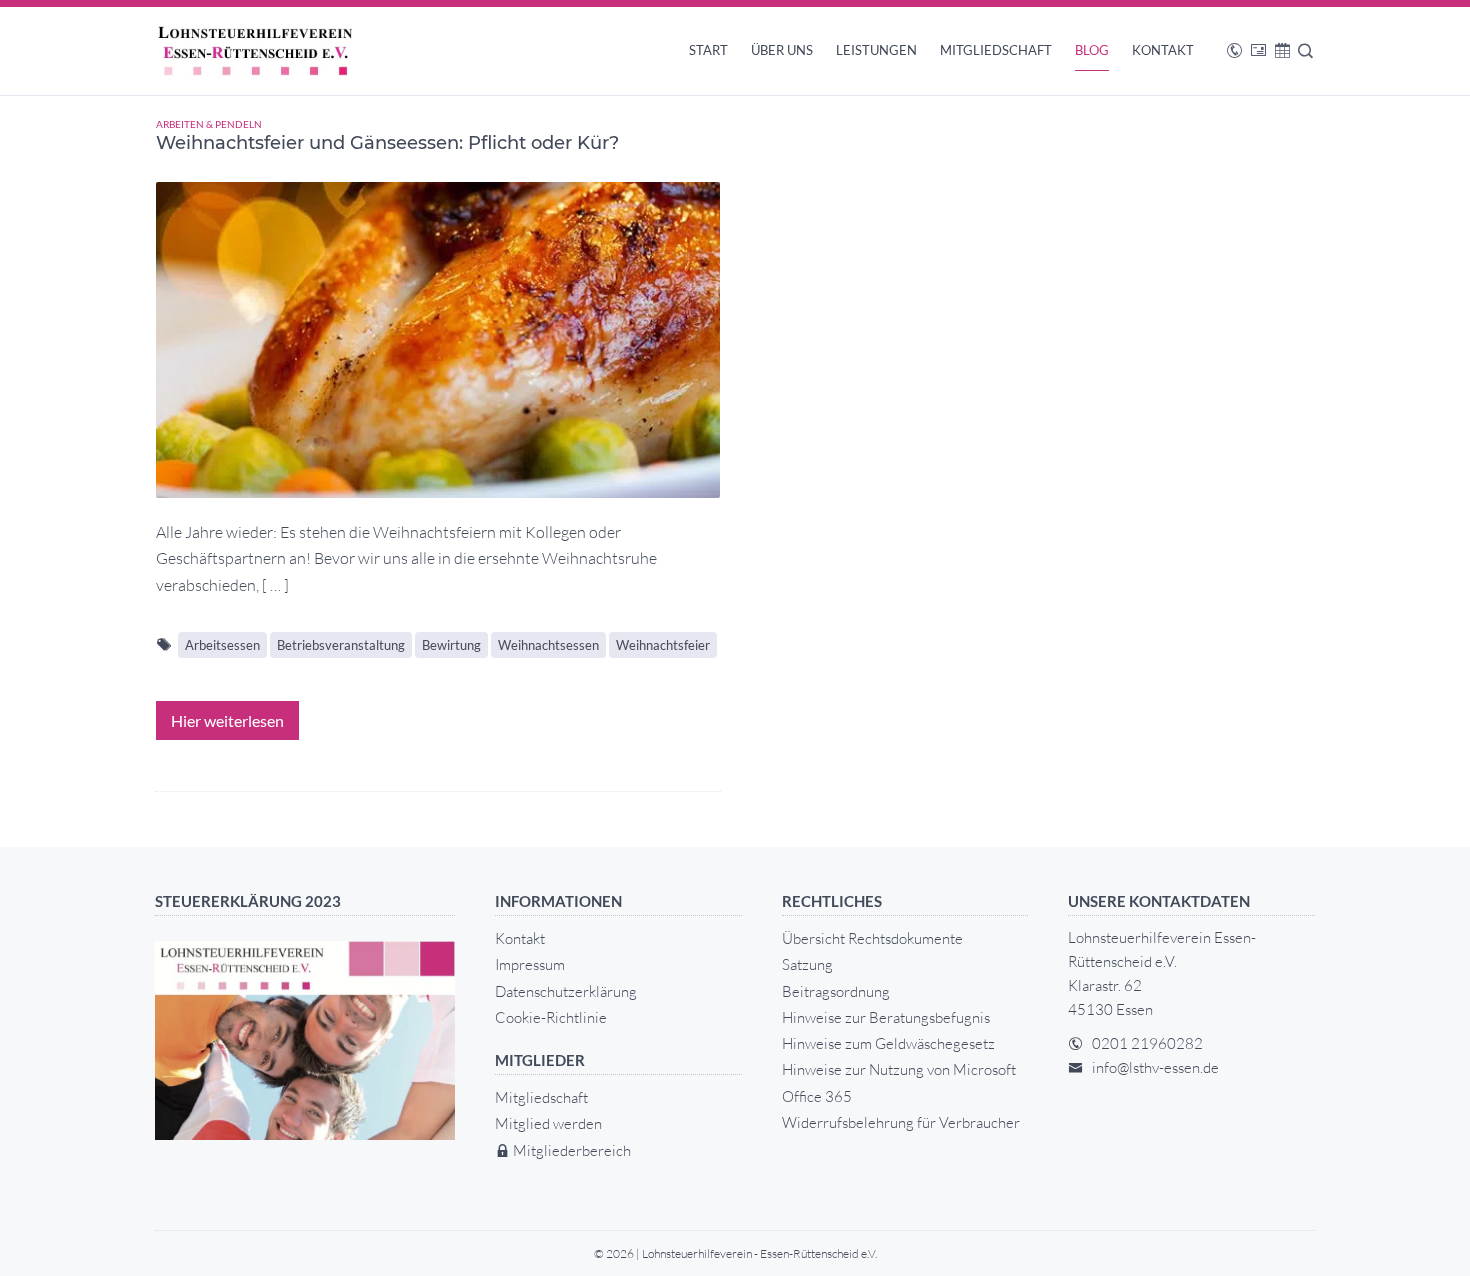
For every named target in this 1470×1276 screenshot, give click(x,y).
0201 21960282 (1147, 1043)
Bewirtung (451, 645)
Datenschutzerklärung (566, 991)
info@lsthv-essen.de (1155, 1067)
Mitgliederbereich (570, 1150)
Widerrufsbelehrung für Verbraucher (901, 1122)
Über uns (782, 50)
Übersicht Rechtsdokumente (872, 938)
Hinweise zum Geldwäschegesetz (888, 1043)
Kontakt (1163, 50)
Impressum (530, 964)
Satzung (807, 964)
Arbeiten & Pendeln (209, 124)
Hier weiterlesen (227, 720)
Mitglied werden (548, 1123)
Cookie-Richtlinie (551, 1017)
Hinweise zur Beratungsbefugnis (886, 1017)
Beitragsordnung (836, 991)
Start (708, 50)
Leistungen (876, 50)
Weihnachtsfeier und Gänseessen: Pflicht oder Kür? (387, 143)
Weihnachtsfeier (663, 645)
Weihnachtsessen (548, 645)
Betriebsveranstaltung (341, 645)
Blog (1092, 50)
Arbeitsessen (222, 645)
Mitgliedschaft (996, 50)
